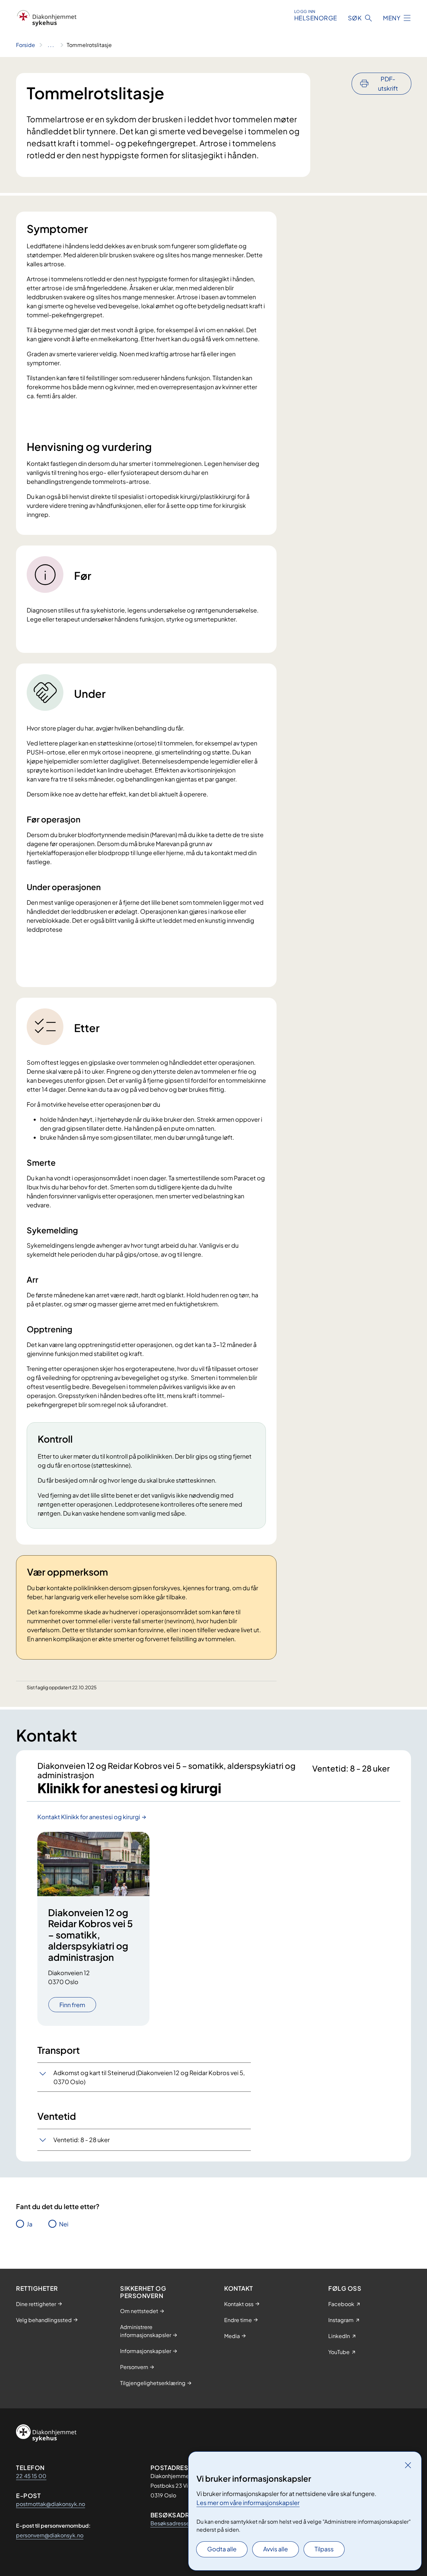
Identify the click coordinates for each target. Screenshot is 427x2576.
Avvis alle (276, 2549)
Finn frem (72, 2005)
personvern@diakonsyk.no (50, 2535)
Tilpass (324, 2549)
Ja (30, 2224)
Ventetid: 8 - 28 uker (82, 2140)
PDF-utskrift (388, 83)
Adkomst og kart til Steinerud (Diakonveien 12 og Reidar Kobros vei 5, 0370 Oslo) (149, 2077)
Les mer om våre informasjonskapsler (248, 2503)
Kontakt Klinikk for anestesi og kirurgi (89, 1817)
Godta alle (222, 2549)
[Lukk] (408, 2465)
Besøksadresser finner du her (187, 2523)
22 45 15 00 (31, 2476)
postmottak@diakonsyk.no (51, 2504)
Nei (64, 2224)
